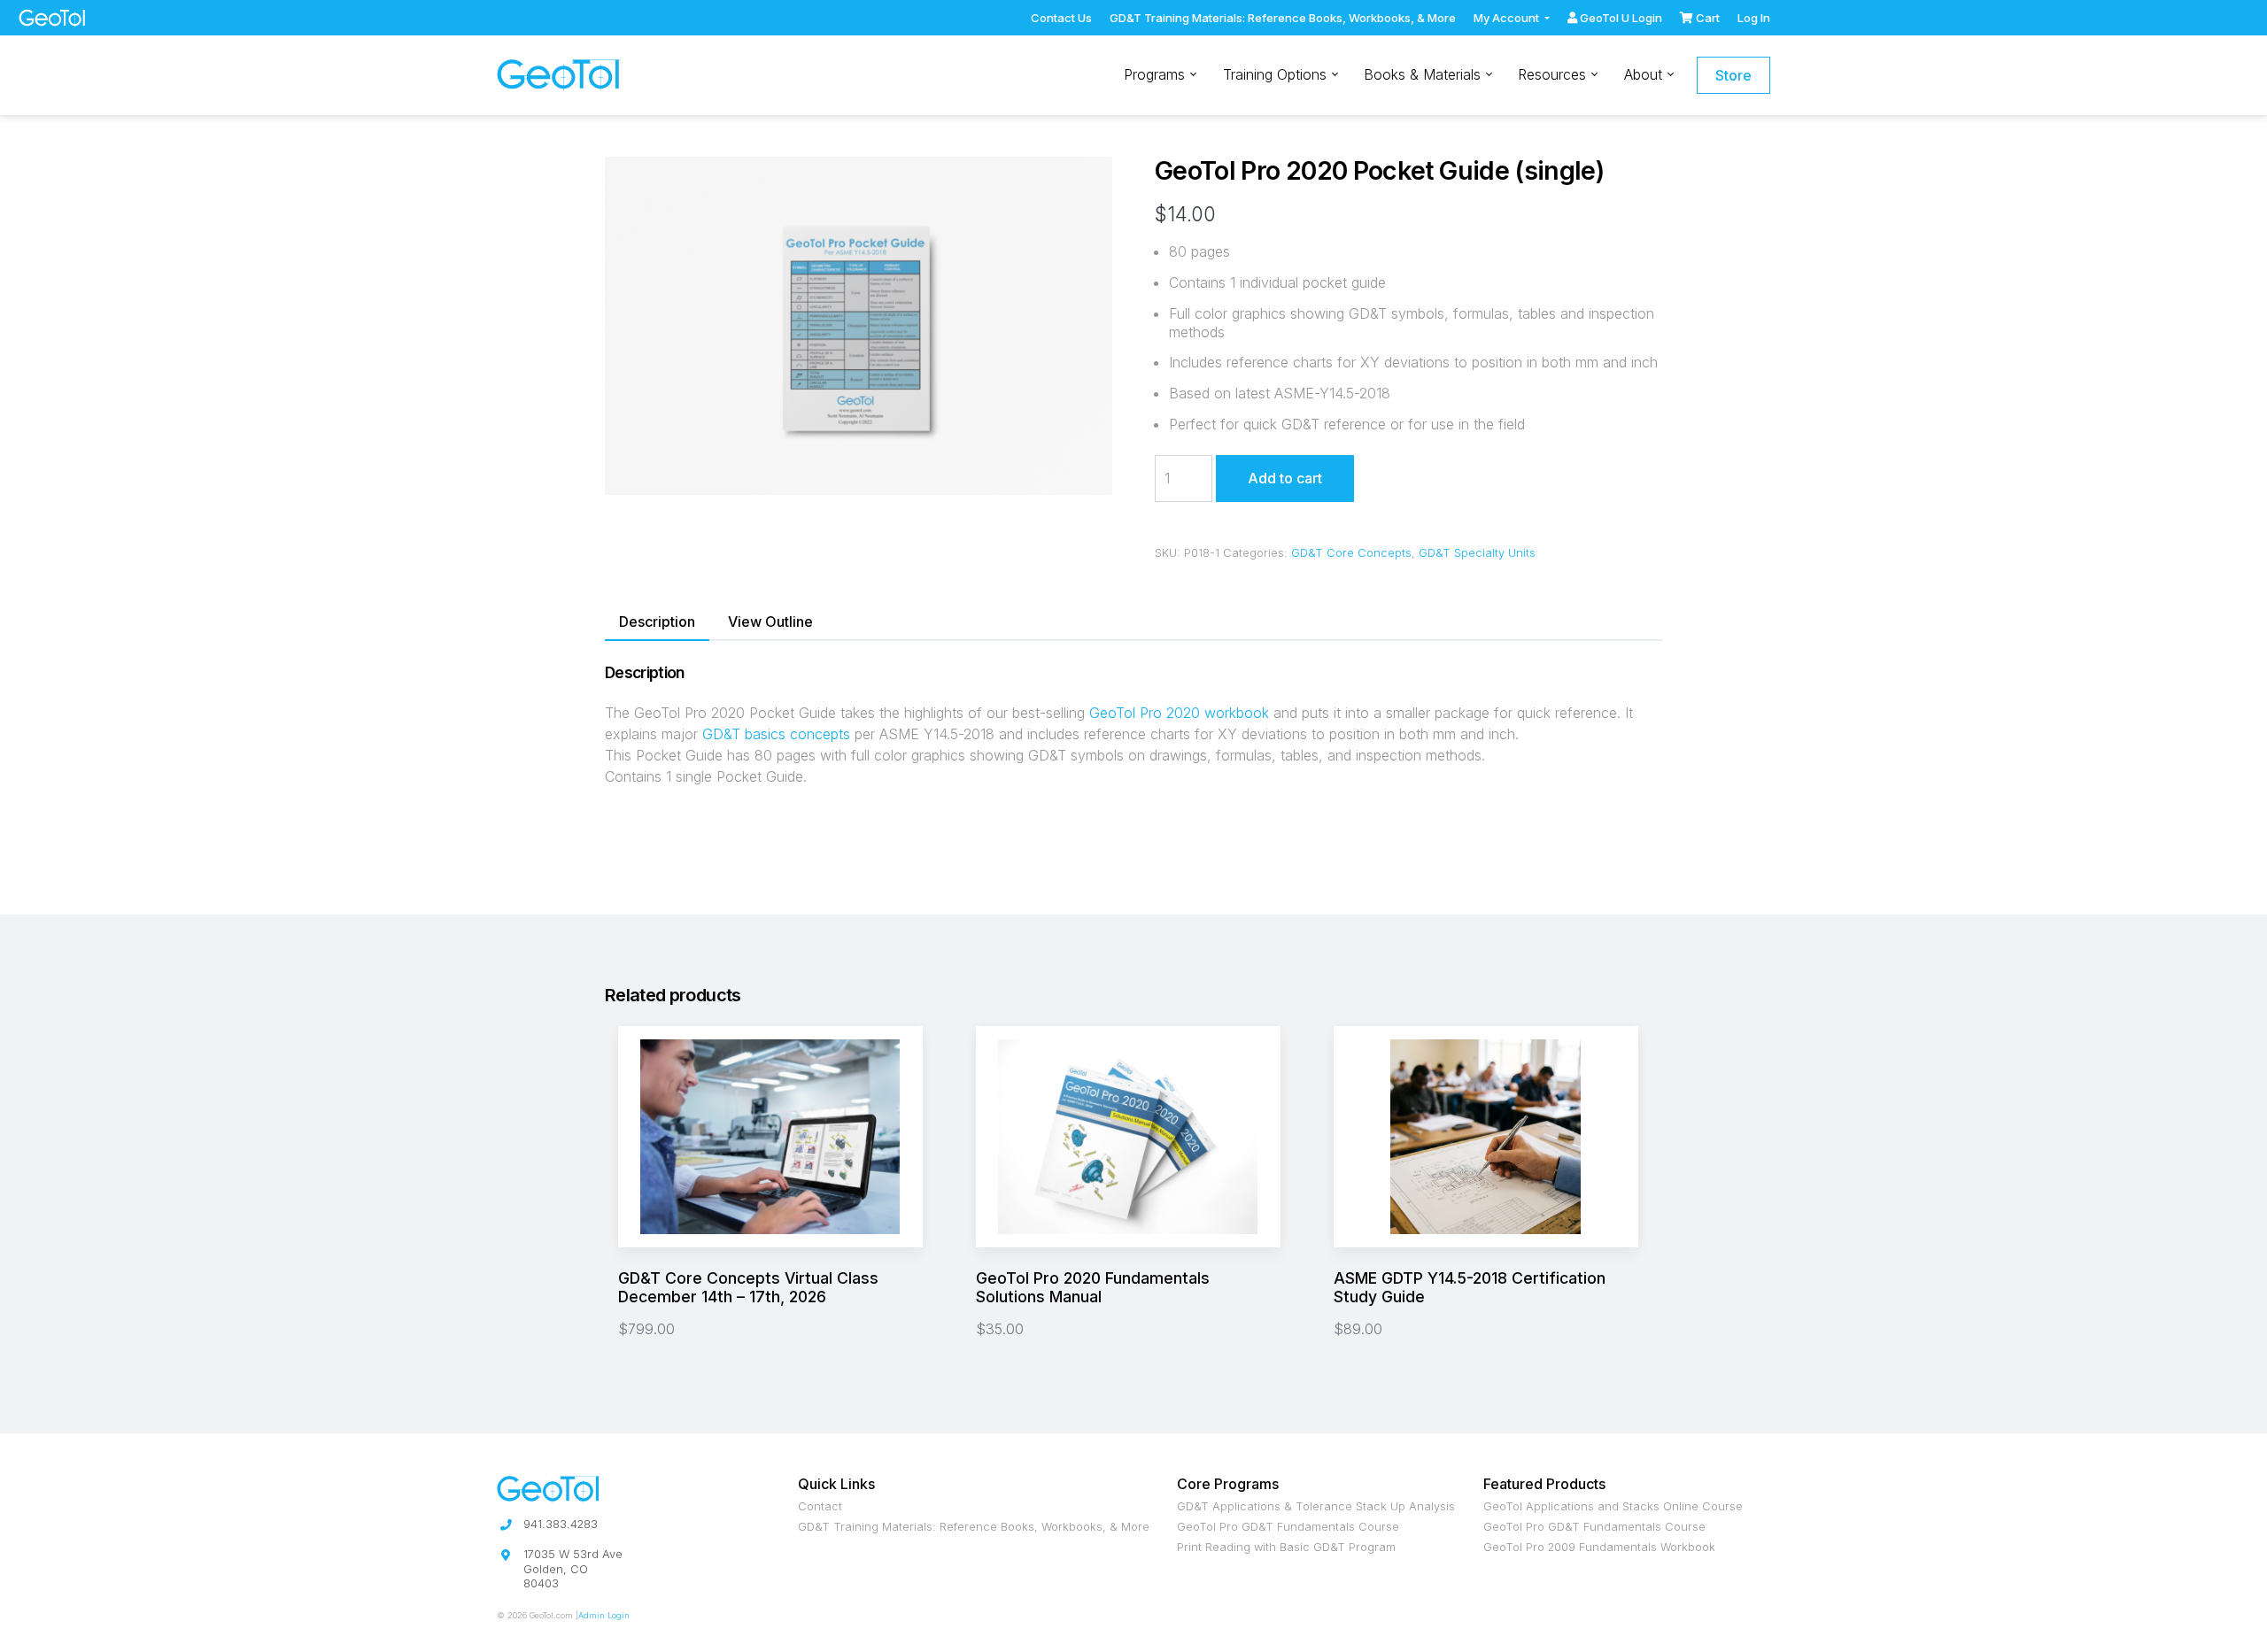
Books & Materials (1424, 74)
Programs (1157, 74)
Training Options (1277, 74)
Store (1733, 75)
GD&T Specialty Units (1477, 553)
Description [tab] (657, 621)
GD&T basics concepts (776, 734)
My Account (1508, 18)
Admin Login (604, 1615)
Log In (1754, 18)
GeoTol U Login (1620, 18)
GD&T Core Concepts (1351, 553)
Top (531, 18)
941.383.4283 (561, 1524)
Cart (1706, 18)
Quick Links (836, 1484)
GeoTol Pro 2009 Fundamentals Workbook (1599, 1548)
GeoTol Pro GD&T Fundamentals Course (1288, 1528)
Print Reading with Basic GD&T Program (1286, 1548)
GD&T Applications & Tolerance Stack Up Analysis (1316, 1507)
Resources (1554, 74)
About (1645, 74)
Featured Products (1544, 1484)
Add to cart (1285, 478)
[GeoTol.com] (559, 76)
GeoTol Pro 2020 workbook (1179, 713)
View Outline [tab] (770, 621)
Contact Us (1061, 18)
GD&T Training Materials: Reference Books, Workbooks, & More (1283, 18)
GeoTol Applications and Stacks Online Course (1613, 1507)
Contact (820, 1507)
